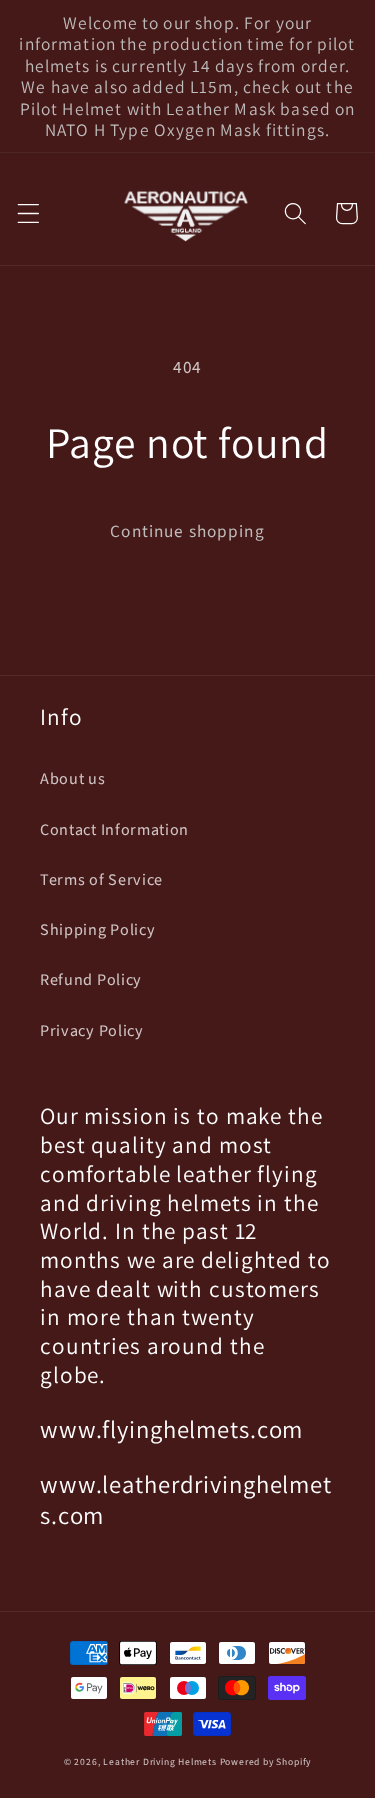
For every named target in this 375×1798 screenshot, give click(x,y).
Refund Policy (91, 980)
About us (73, 779)
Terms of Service (101, 880)
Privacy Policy (92, 1031)
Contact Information (114, 830)
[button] (28, 213)
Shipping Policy (97, 930)
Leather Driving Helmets (160, 1762)
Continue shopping (187, 531)
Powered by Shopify (266, 1762)
